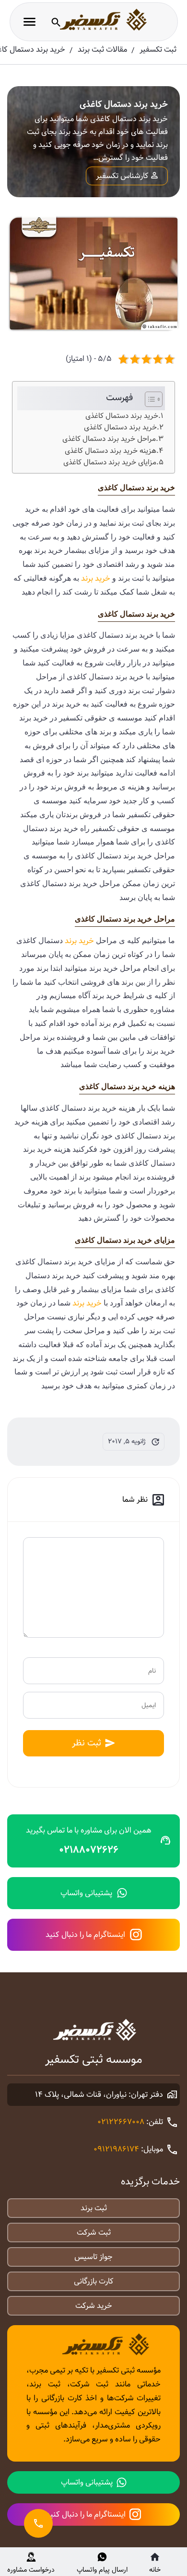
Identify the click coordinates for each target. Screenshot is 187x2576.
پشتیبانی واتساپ (86, 1893)
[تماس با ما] (38, 2523)
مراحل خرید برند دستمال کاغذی (109, 439)
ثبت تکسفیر (158, 50)
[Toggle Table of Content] (149, 399)
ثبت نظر (87, 1743)
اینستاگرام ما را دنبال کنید (85, 1935)
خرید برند (96, 579)
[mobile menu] (29, 22)
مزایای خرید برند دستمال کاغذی (110, 462)
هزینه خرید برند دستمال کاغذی (111, 451)
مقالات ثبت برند (102, 50)
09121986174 (116, 2149)
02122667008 (121, 2122)
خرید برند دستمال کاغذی (122, 416)
